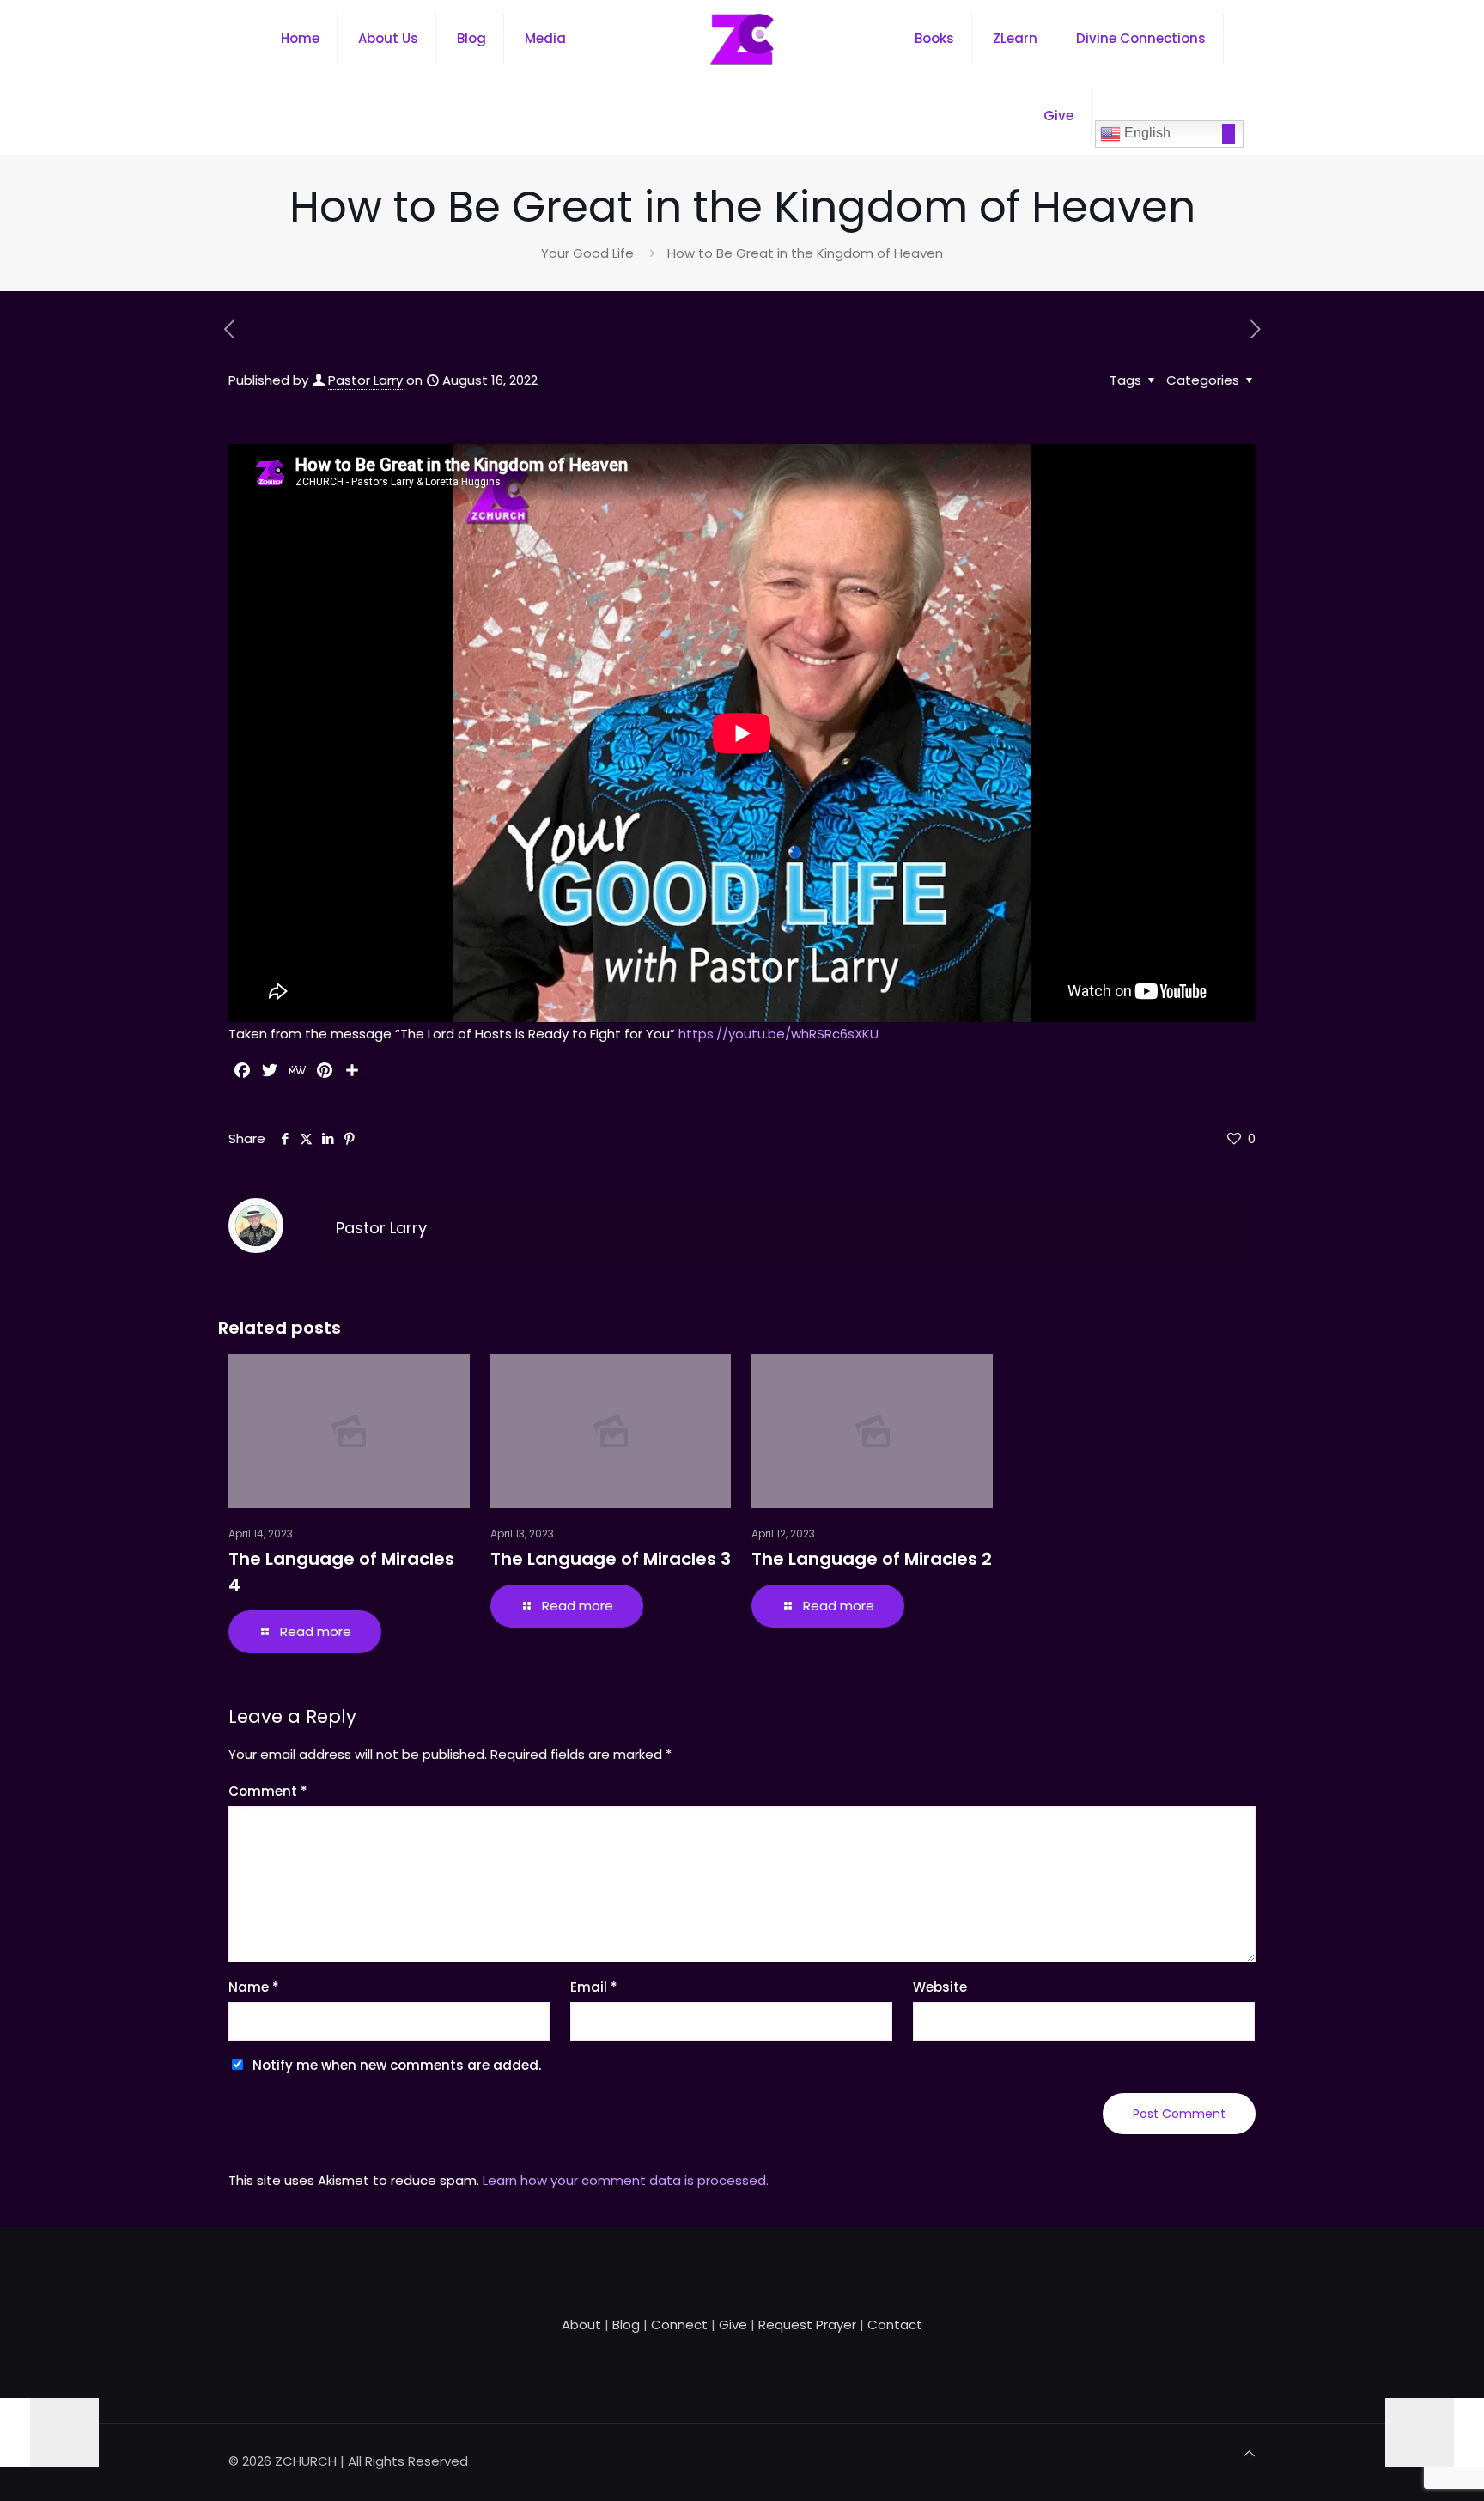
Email (594, 1987)
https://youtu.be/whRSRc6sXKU (778, 1034)
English (1146, 133)
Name (254, 1987)
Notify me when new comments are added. (397, 2065)
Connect (679, 2325)
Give (733, 2325)
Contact (895, 2325)
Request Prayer (807, 2325)
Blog (626, 2325)
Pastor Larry (365, 380)
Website (940, 1987)
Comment (268, 1791)
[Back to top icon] (1249, 2454)
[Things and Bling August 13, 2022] (49, 2432)
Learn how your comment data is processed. (626, 2180)
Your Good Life (587, 253)
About (581, 2325)
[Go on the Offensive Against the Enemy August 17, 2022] (1435, 2432)
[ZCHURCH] (742, 39)
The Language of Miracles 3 (611, 1559)
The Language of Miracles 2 (872, 1559)
